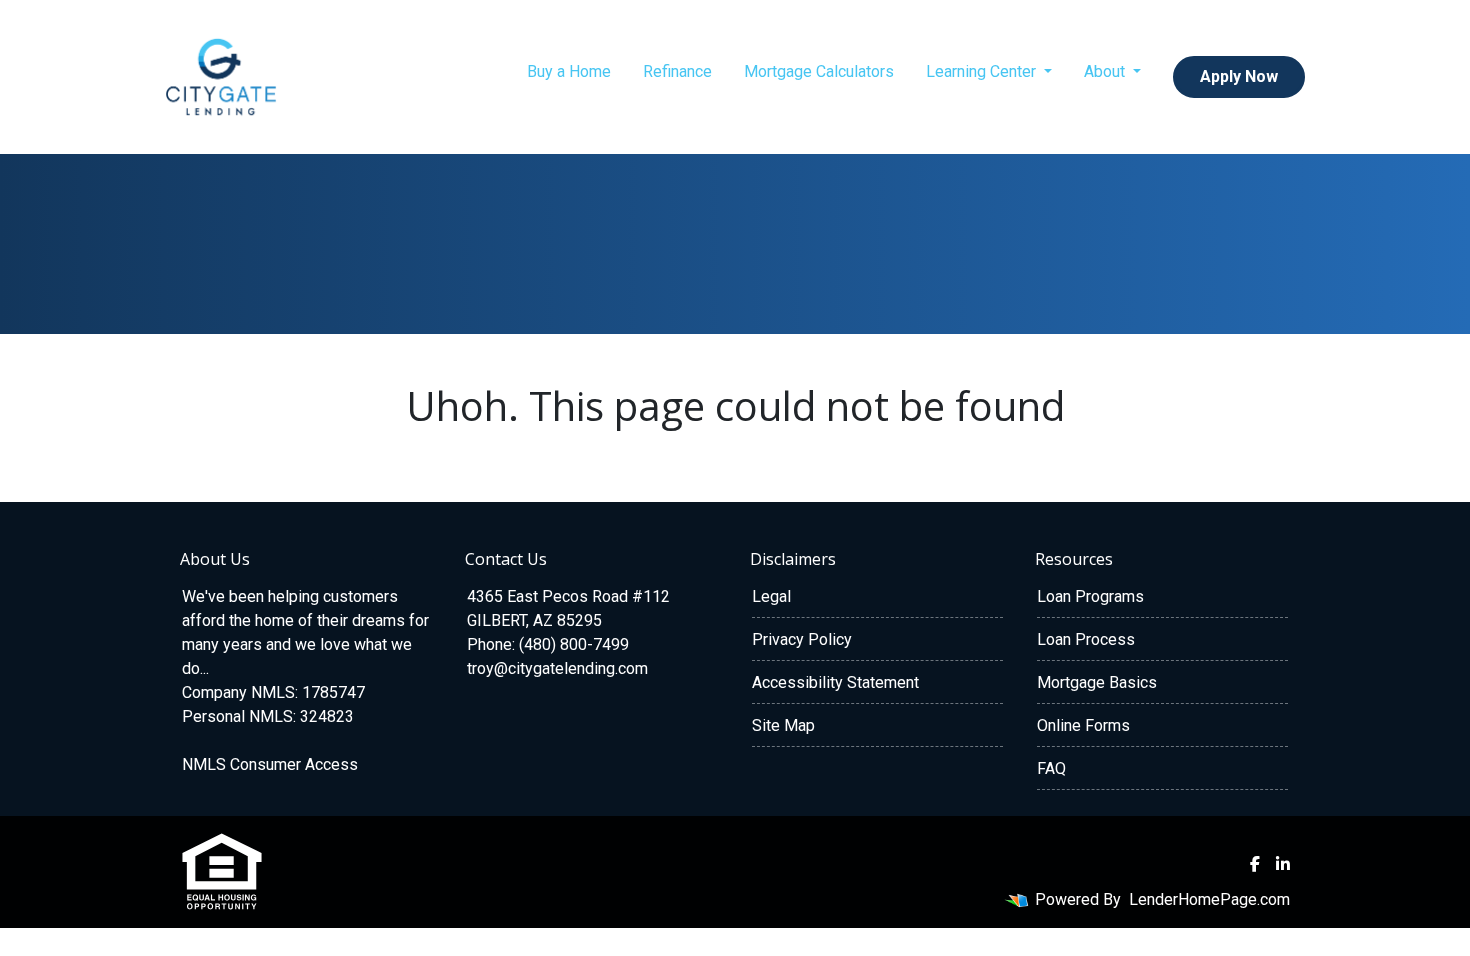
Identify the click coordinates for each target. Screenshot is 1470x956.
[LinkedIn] (1283, 864)
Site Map (783, 725)
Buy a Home (569, 71)
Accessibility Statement (835, 682)
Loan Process (1086, 639)
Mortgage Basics (1097, 682)
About (1106, 71)
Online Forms (1083, 725)
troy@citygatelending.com (557, 668)
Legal (771, 596)
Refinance (677, 71)
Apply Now (1239, 76)
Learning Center (983, 71)
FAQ (1051, 768)
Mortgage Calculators (819, 71)
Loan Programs (1090, 596)
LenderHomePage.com (1209, 899)
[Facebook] (1255, 864)
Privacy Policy (802, 639)
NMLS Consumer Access (270, 764)
